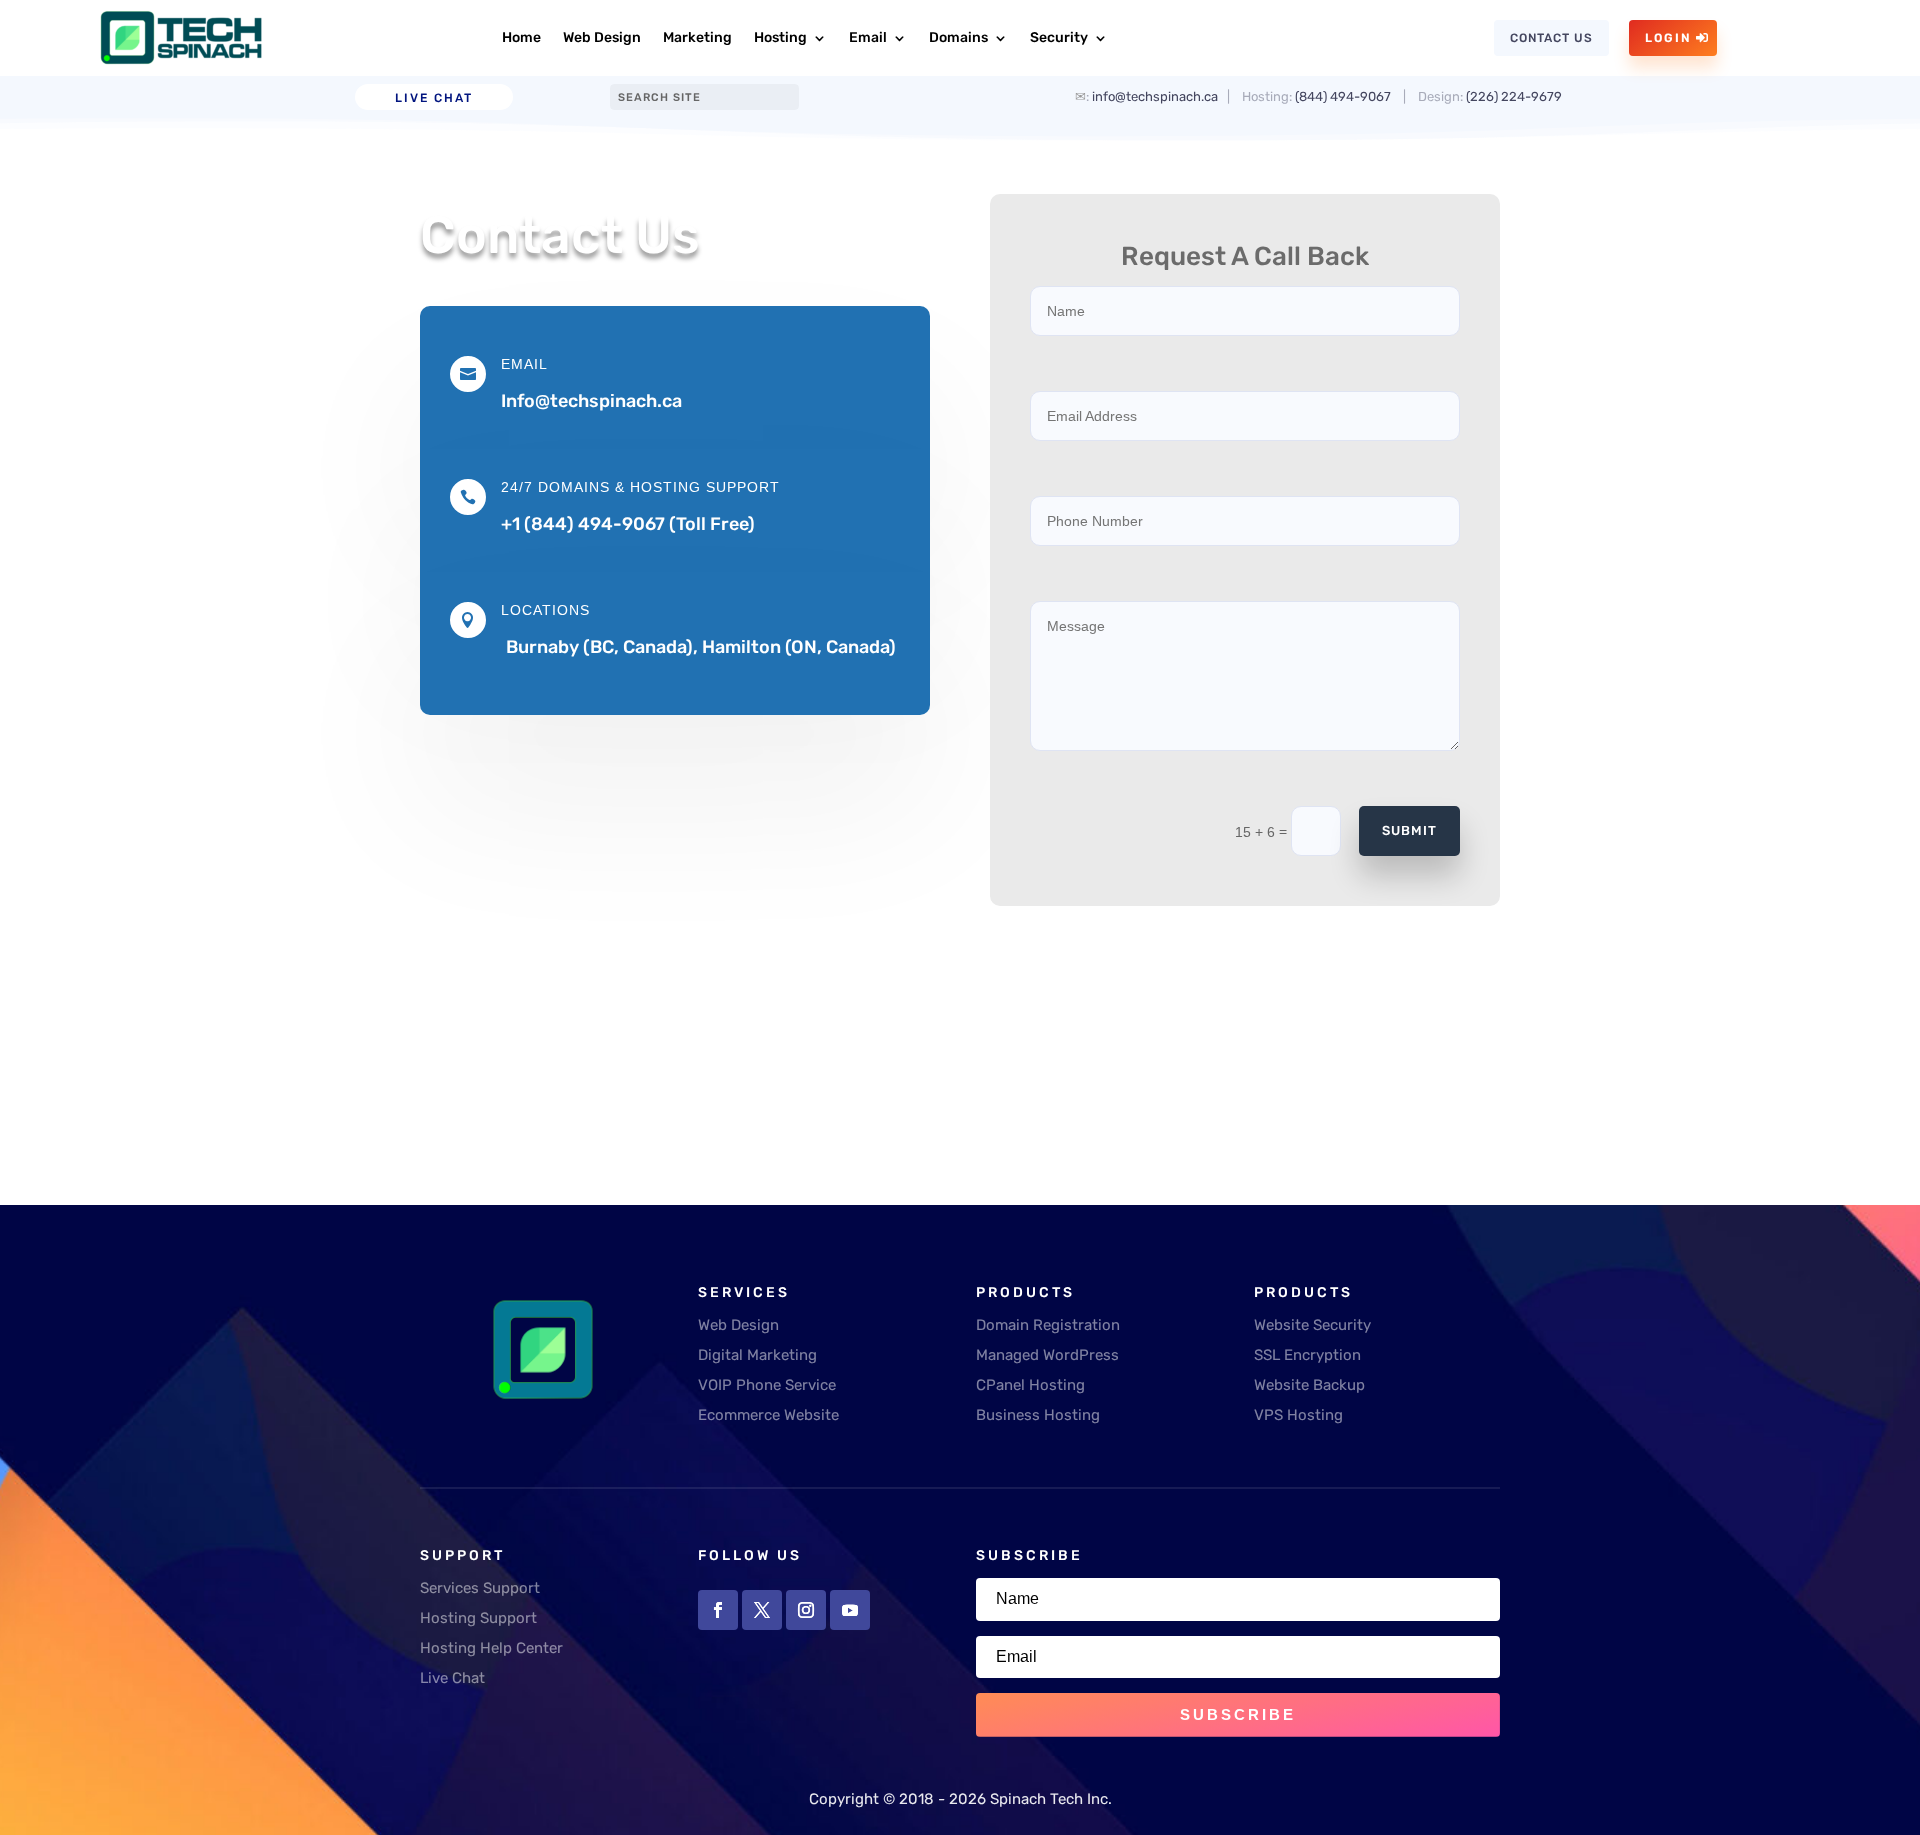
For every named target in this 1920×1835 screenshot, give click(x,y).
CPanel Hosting (1030, 1385)
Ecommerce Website (768, 1415)
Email (868, 37)
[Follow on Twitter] (762, 1610)
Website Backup (1309, 1385)
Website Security (1312, 1325)
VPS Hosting (1298, 1415)
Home (521, 37)
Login (1668, 38)
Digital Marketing (757, 1355)
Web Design (602, 37)
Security (1059, 37)
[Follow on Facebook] (718, 1610)
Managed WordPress (1047, 1355)
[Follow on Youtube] (850, 1610)
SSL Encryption (1307, 1355)
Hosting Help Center (491, 1648)
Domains (958, 37)
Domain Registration (1048, 1325)
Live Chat (434, 98)
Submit (1409, 830)
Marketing (697, 37)
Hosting (780, 37)
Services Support (480, 1588)
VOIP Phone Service (767, 1385)
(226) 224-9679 (1515, 96)
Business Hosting (1038, 1415)
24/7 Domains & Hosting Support (640, 487)
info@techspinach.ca (1155, 96)
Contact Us (1551, 38)
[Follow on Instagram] (806, 1610)
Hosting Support (478, 1618)
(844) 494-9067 (1343, 96)
